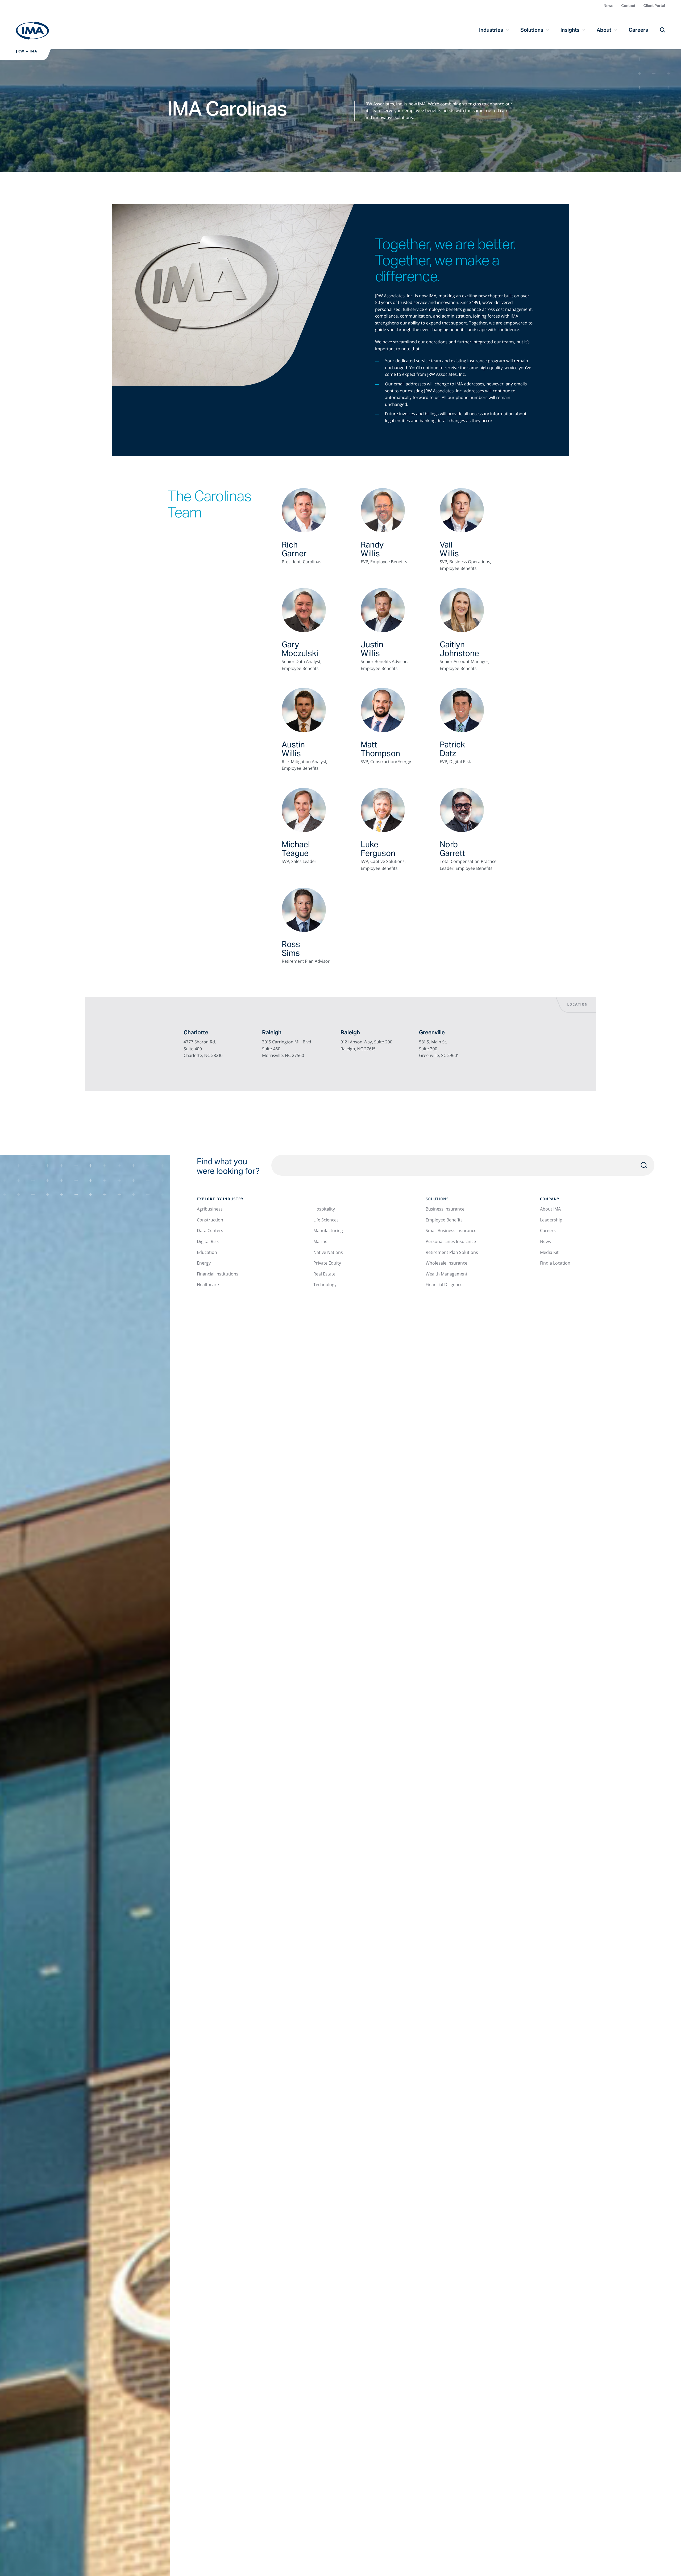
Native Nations (328, 1252)
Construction (210, 1220)
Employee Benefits (444, 1220)
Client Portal (654, 6)
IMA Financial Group (32, 31)
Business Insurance (445, 1209)
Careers (638, 30)
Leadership (551, 1220)
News (608, 6)
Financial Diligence (444, 1285)
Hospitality (324, 1209)
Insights (570, 30)
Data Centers (210, 1231)
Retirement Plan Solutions (452, 1252)
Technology (325, 1285)
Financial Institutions (218, 1274)
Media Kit (549, 1252)
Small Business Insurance (451, 1231)
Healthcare (208, 1285)
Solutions (532, 30)
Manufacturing (328, 1231)
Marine (320, 1241)
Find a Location (555, 1263)
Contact (628, 6)
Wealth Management (447, 1274)
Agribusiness (210, 1209)
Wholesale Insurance (447, 1263)
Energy (204, 1263)
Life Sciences (326, 1220)
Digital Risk (208, 1241)
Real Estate (324, 1274)
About (604, 30)
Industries (491, 30)
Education (207, 1252)
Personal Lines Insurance (451, 1241)
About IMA (550, 1209)
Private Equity (327, 1263)
